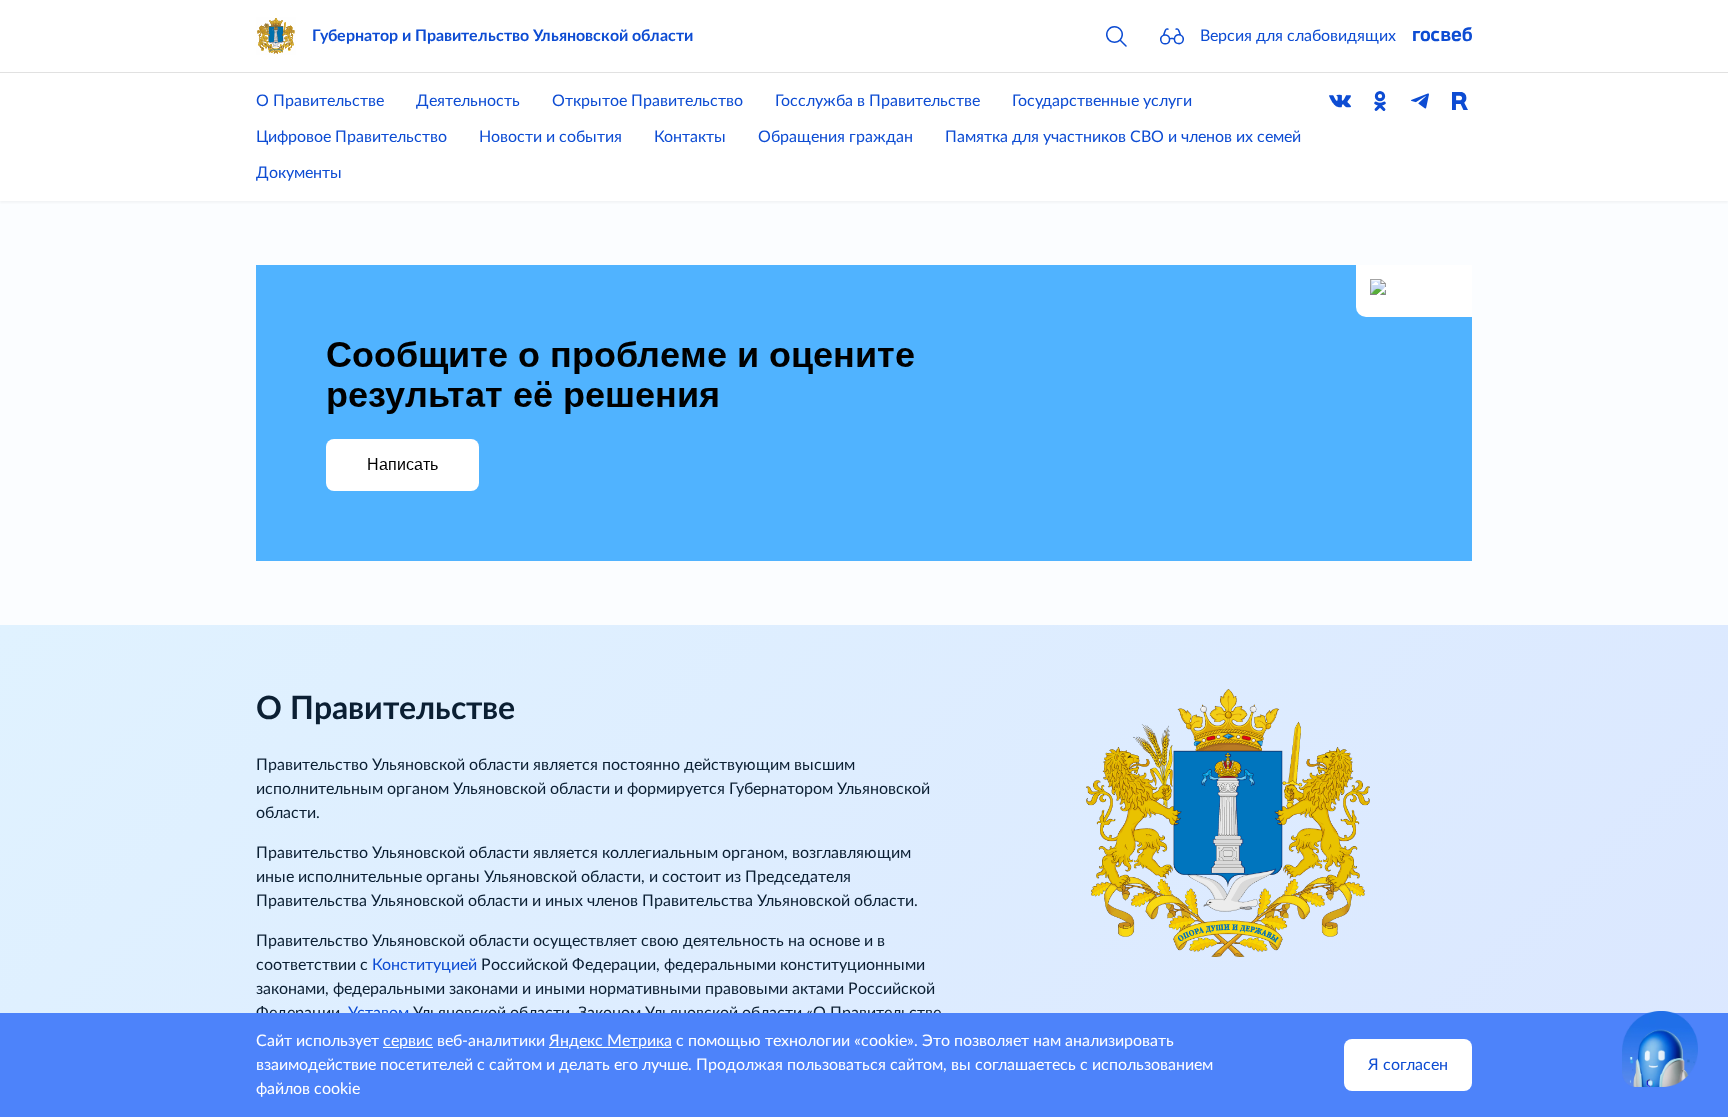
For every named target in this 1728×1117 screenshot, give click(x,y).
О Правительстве (320, 101)
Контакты (690, 137)
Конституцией (424, 965)
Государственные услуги (1102, 101)
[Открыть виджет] (1660, 1049)
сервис (408, 1041)
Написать (402, 464)
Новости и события (550, 137)
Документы (299, 173)
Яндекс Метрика (610, 1041)
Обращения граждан (835, 137)
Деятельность (468, 101)
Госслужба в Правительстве (877, 101)
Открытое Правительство (647, 101)
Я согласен (1408, 1065)
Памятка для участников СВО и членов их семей (1123, 137)
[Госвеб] (1442, 36)
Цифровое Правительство (351, 137)
